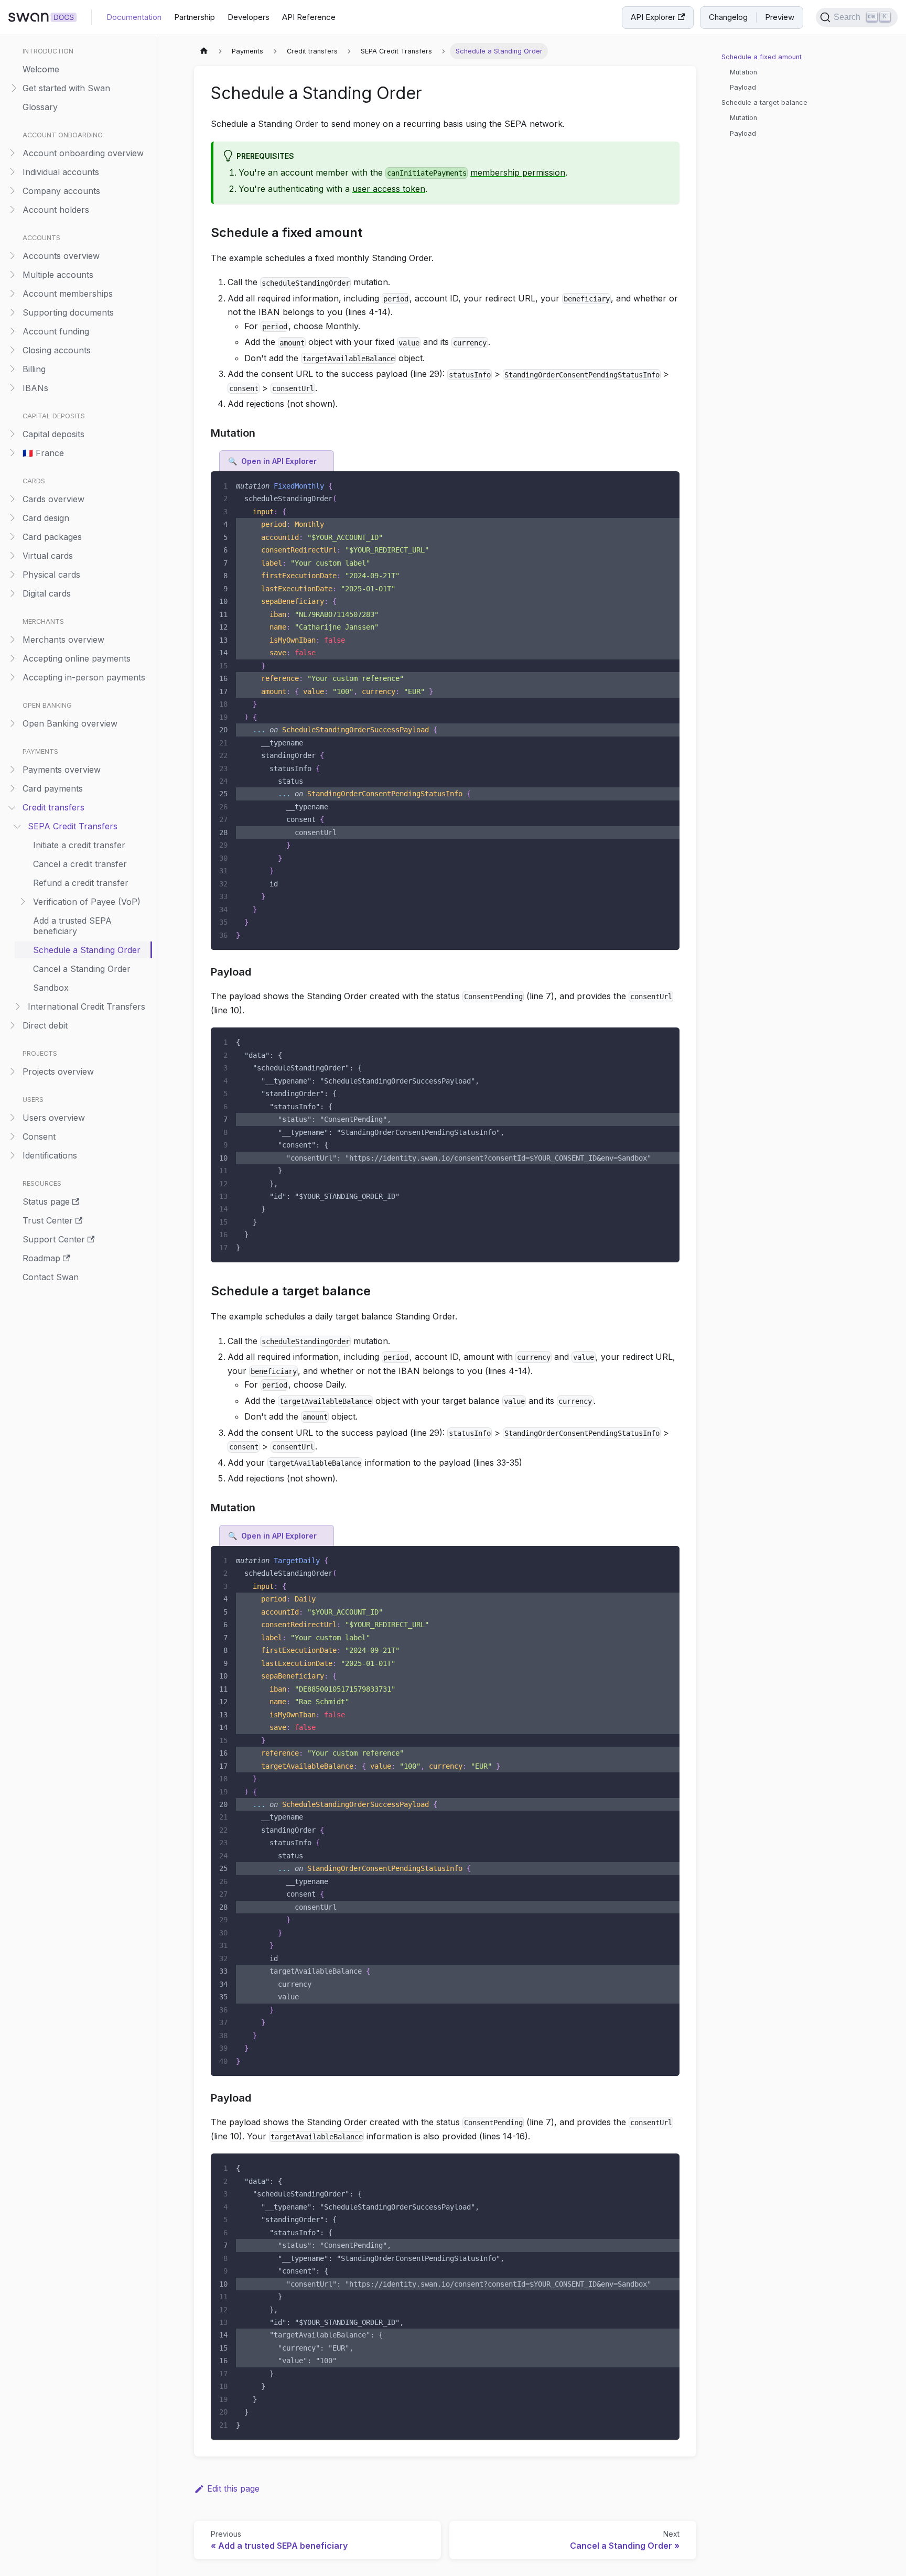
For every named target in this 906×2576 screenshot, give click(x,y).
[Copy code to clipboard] (667, 484)
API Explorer (653, 17)
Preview (780, 17)
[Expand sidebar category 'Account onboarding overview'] (12, 153)
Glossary (40, 107)
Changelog (728, 17)
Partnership (195, 17)
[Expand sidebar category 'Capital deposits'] (12, 434)
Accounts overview (61, 256)
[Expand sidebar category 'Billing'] (12, 369)
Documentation (134, 17)
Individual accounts (61, 172)
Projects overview (58, 1071)
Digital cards (47, 593)
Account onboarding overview (83, 153)
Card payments (53, 788)
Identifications (50, 1155)
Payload (743, 87)
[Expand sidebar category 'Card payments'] (12, 788)
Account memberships (68, 294)
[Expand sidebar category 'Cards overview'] (12, 499)
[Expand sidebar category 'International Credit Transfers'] (17, 1006)
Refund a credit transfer (81, 883)
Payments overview (62, 770)
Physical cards (51, 575)
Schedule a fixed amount (762, 57)
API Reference (309, 17)
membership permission (518, 172)
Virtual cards (48, 556)
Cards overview (53, 499)
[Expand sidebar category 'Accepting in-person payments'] (12, 677)
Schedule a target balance (764, 102)
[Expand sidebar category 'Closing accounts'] (12, 350)
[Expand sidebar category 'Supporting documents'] (12, 312)
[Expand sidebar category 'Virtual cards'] (12, 555)
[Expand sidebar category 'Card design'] (12, 518)
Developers (249, 17)
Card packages (52, 537)
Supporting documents (68, 312)
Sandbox (51, 988)
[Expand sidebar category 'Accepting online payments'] (12, 658)
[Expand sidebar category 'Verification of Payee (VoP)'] (22, 901)
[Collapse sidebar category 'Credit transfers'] (12, 807)
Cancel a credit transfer (80, 864)
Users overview (54, 1118)
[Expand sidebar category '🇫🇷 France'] (12, 453)
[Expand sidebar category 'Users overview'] (12, 1117)
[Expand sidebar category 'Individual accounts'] (12, 172)
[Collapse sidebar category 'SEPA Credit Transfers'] (17, 826)
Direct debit (45, 1025)
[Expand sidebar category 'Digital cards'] (12, 593)
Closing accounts (57, 350)
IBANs (35, 388)
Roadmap (41, 1258)
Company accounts (61, 191)
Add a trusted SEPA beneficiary (72, 926)
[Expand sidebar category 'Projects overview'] (12, 1071)
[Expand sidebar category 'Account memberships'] (12, 293)
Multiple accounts (58, 275)
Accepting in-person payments (84, 677)
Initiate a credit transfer (79, 845)
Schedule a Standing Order (87, 950)
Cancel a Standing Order (82, 969)
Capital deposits (53, 434)
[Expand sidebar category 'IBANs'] (12, 388)
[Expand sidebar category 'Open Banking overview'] (12, 723)
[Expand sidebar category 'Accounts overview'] (12, 256)
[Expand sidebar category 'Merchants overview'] (12, 639)
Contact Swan (51, 1277)
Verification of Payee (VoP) (87, 902)
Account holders (56, 210)
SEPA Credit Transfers (73, 826)
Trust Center (48, 1220)
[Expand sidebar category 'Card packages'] (12, 537)
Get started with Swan (66, 88)
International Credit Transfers (87, 1006)
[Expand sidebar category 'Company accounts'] (12, 191)
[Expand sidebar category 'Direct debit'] (12, 1025)
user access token (389, 189)
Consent (39, 1137)
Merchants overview (63, 640)
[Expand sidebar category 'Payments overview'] (12, 769)
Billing (34, 369)
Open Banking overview (70, 723)
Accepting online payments (77, 658)
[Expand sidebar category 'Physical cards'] (12, 574)
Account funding (56, 331)
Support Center (54, 1239)
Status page (46, 1202)
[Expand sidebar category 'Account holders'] (12, 209)
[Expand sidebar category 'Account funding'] (12, 331)
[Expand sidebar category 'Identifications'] (12, 1155)
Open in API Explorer (279, 461)
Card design (46, 518)
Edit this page (233, 2488)
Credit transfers (53, 807)
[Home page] (204, 51)
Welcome (41, 69)
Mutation (743, 72)
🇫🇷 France (43, 453)
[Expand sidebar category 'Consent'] (12, 1136)
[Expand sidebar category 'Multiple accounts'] (12, 274)
